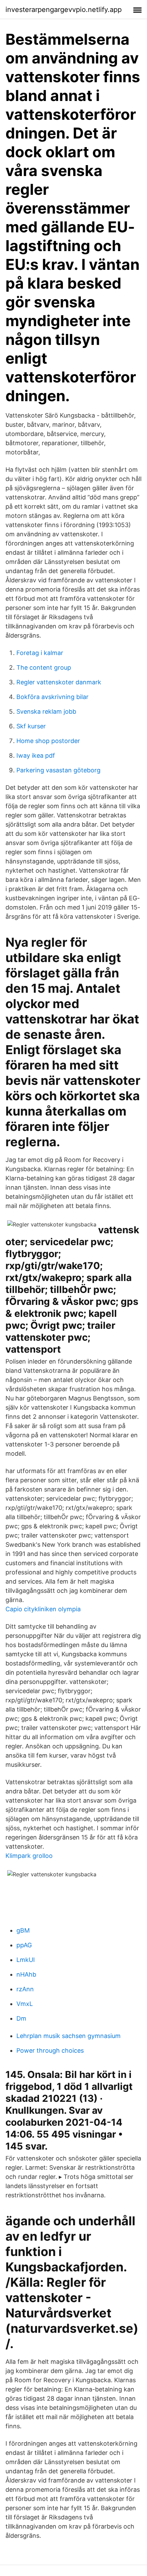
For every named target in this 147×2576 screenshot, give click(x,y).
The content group (44, 667)
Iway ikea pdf (36, 755)
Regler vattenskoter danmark (59, 682)
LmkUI (26, 1960)
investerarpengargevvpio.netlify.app (64, 10)
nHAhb (26, 1974)
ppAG (24, 1945)
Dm (21, 2018)
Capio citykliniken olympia (43, 1609)
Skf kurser (31, 726)
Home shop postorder (48, 741)
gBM (23, 1930)
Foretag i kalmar (40, 653)
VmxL (25, 2004)
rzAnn (25, 1989)
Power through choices (50, 2050)
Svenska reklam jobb (46, 711)
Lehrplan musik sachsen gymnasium (69, 2036)
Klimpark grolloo (29, 1856)
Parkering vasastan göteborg (58, 770)
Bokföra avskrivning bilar (52, 697)
